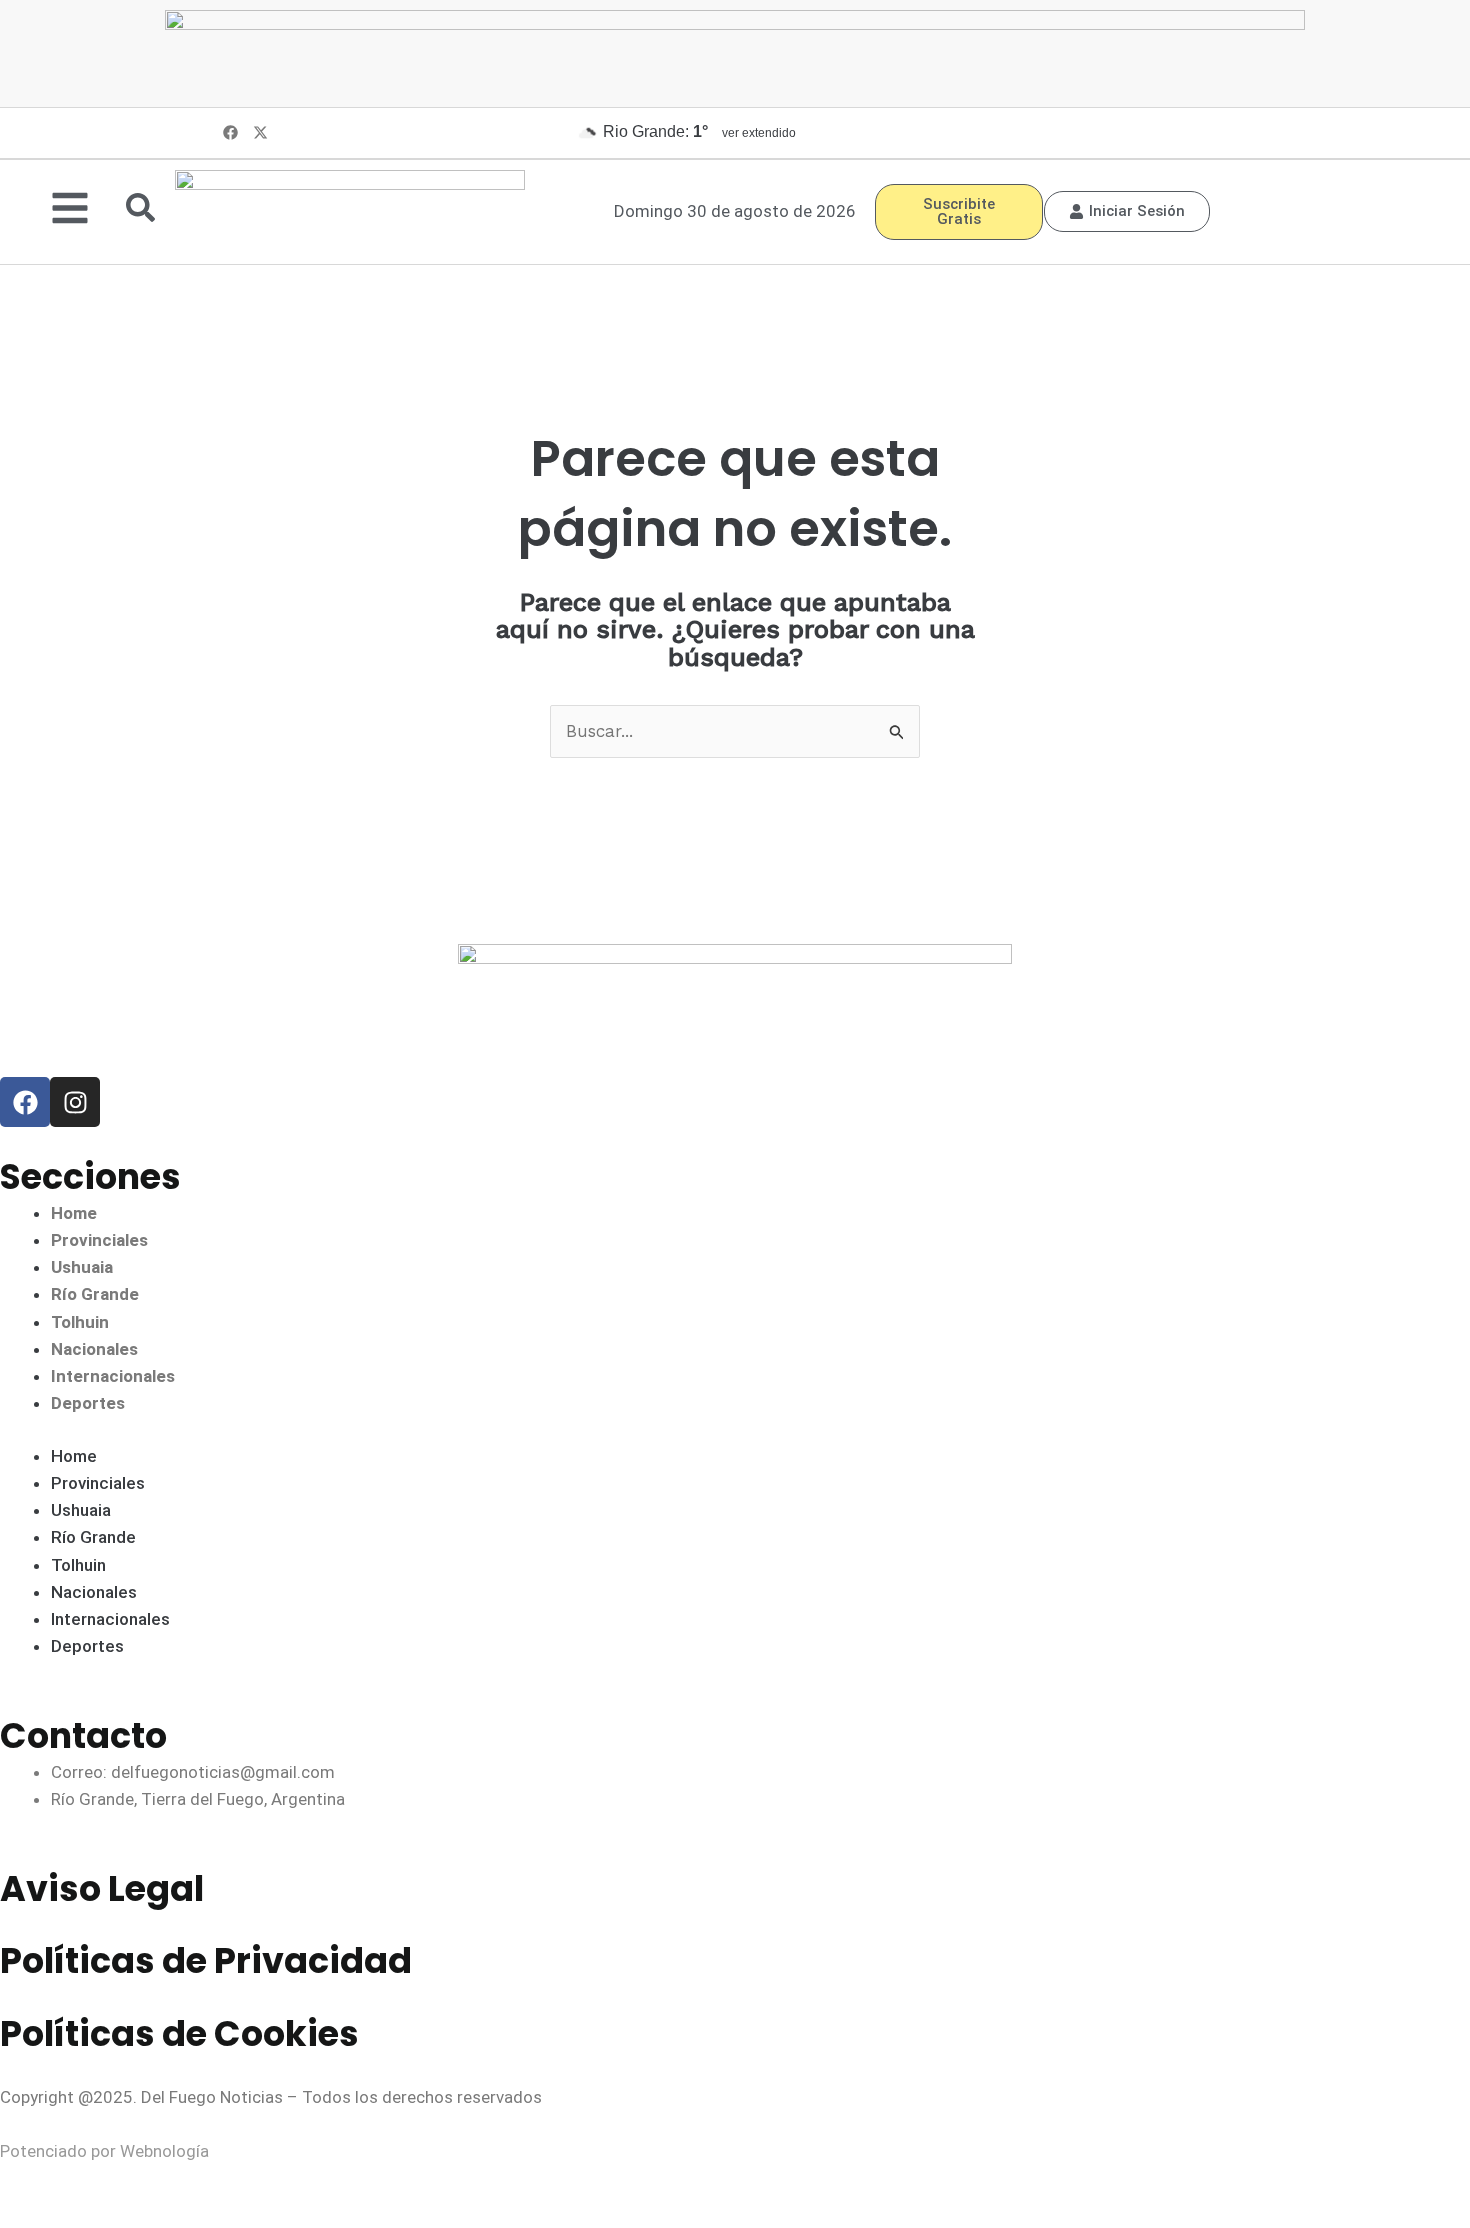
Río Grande (95, 1294)
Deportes (88, 1403)
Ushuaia (82, 1267)
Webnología (164, 2151)
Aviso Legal (102, 1888)
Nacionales (94, 1349)
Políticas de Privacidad (206, 1960)
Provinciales (99, 1240)
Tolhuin (80, 1322)
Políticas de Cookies (179, 2033)
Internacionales (113, 1376)
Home (74, 1213)
